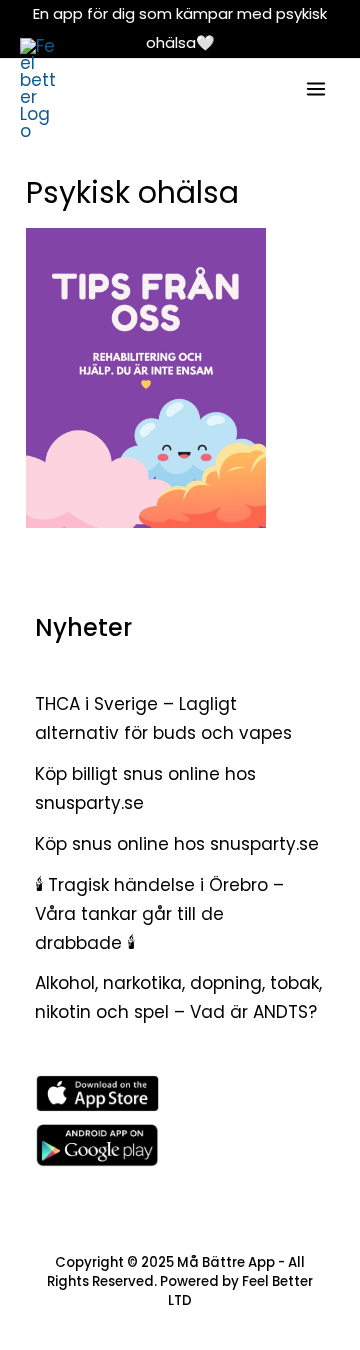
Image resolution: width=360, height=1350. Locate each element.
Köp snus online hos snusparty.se (177, 844)
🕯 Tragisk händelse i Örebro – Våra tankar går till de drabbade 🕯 (159, 914)
